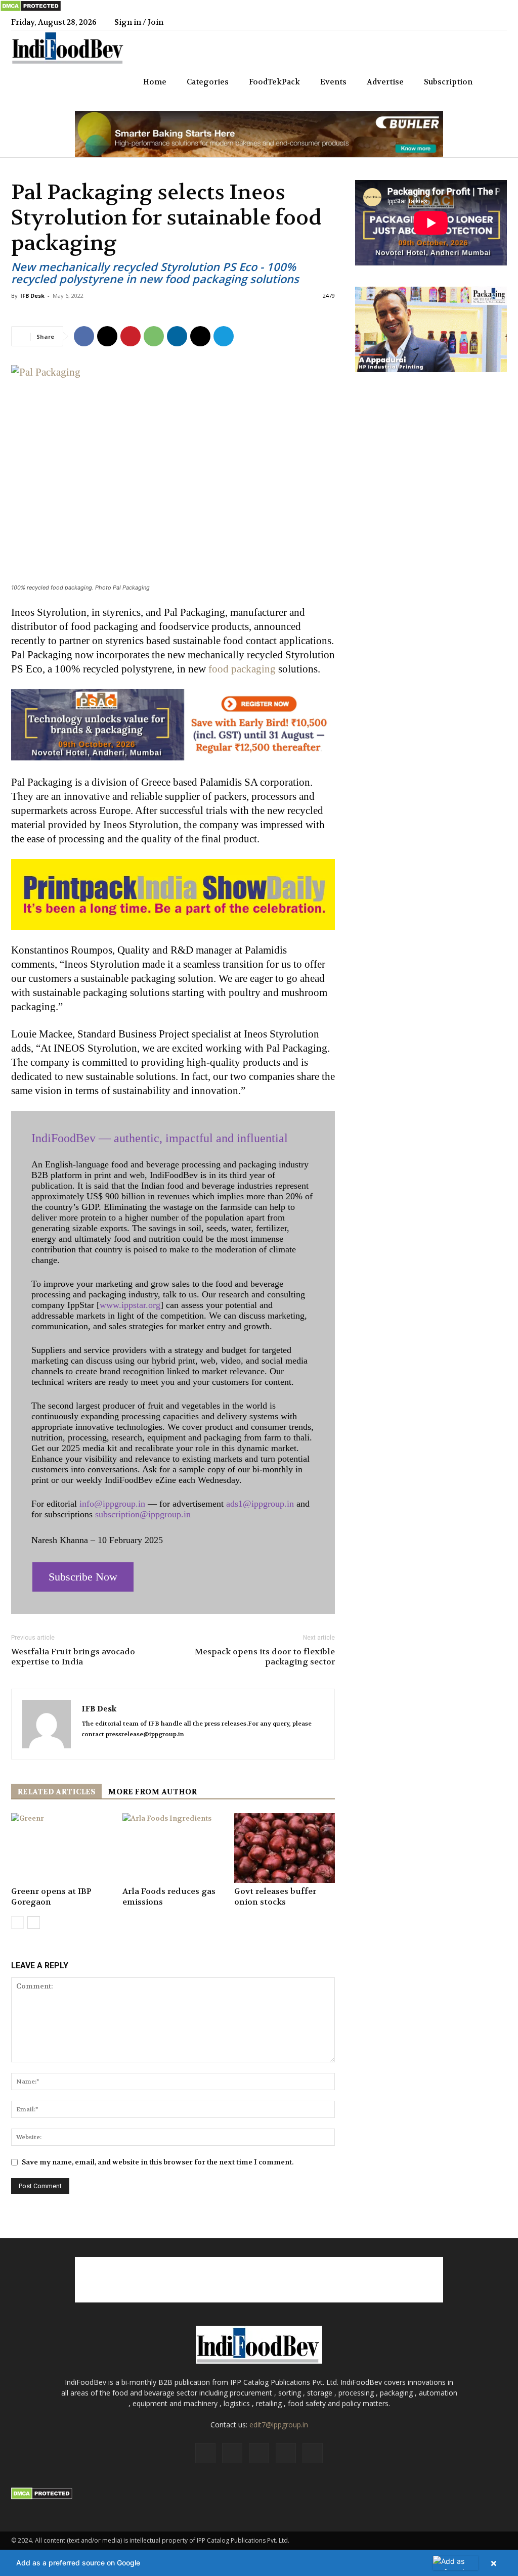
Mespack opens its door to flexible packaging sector (265, 1657)
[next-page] (34, 1923)
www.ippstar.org (130, 1305)
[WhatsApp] (154, 336)
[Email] (200, 336)
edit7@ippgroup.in (279, 2425)
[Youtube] (499, 22)
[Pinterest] (131, 336)
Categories (208, 82)
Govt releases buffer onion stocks (275, 1896)
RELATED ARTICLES (56, 1792)
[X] (483, 22)
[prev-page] (17, 1923)
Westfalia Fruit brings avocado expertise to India (73, 1657)
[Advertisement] (259, 2280)
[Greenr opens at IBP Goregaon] (61, 1848)
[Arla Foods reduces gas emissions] (173, 1848)
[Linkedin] (466, 22)
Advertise (385, 82)
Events (333, 82)
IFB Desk (32, 296)
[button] (495, 83)
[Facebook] (433, 22)
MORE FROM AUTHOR (152, 1792)
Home (155, 82)
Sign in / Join (139, 22)
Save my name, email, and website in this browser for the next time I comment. (158, 2162)
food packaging (242, 669)
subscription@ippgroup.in (143, 1514)
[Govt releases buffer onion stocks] (285, 1848)
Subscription (448, 82)
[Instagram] (449, 22)
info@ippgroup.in (112, 1504)
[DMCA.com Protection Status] (31, 10)
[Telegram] (224, 336)
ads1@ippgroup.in (260, 1504)
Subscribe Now (83, 1577)
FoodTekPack (274, 82)
